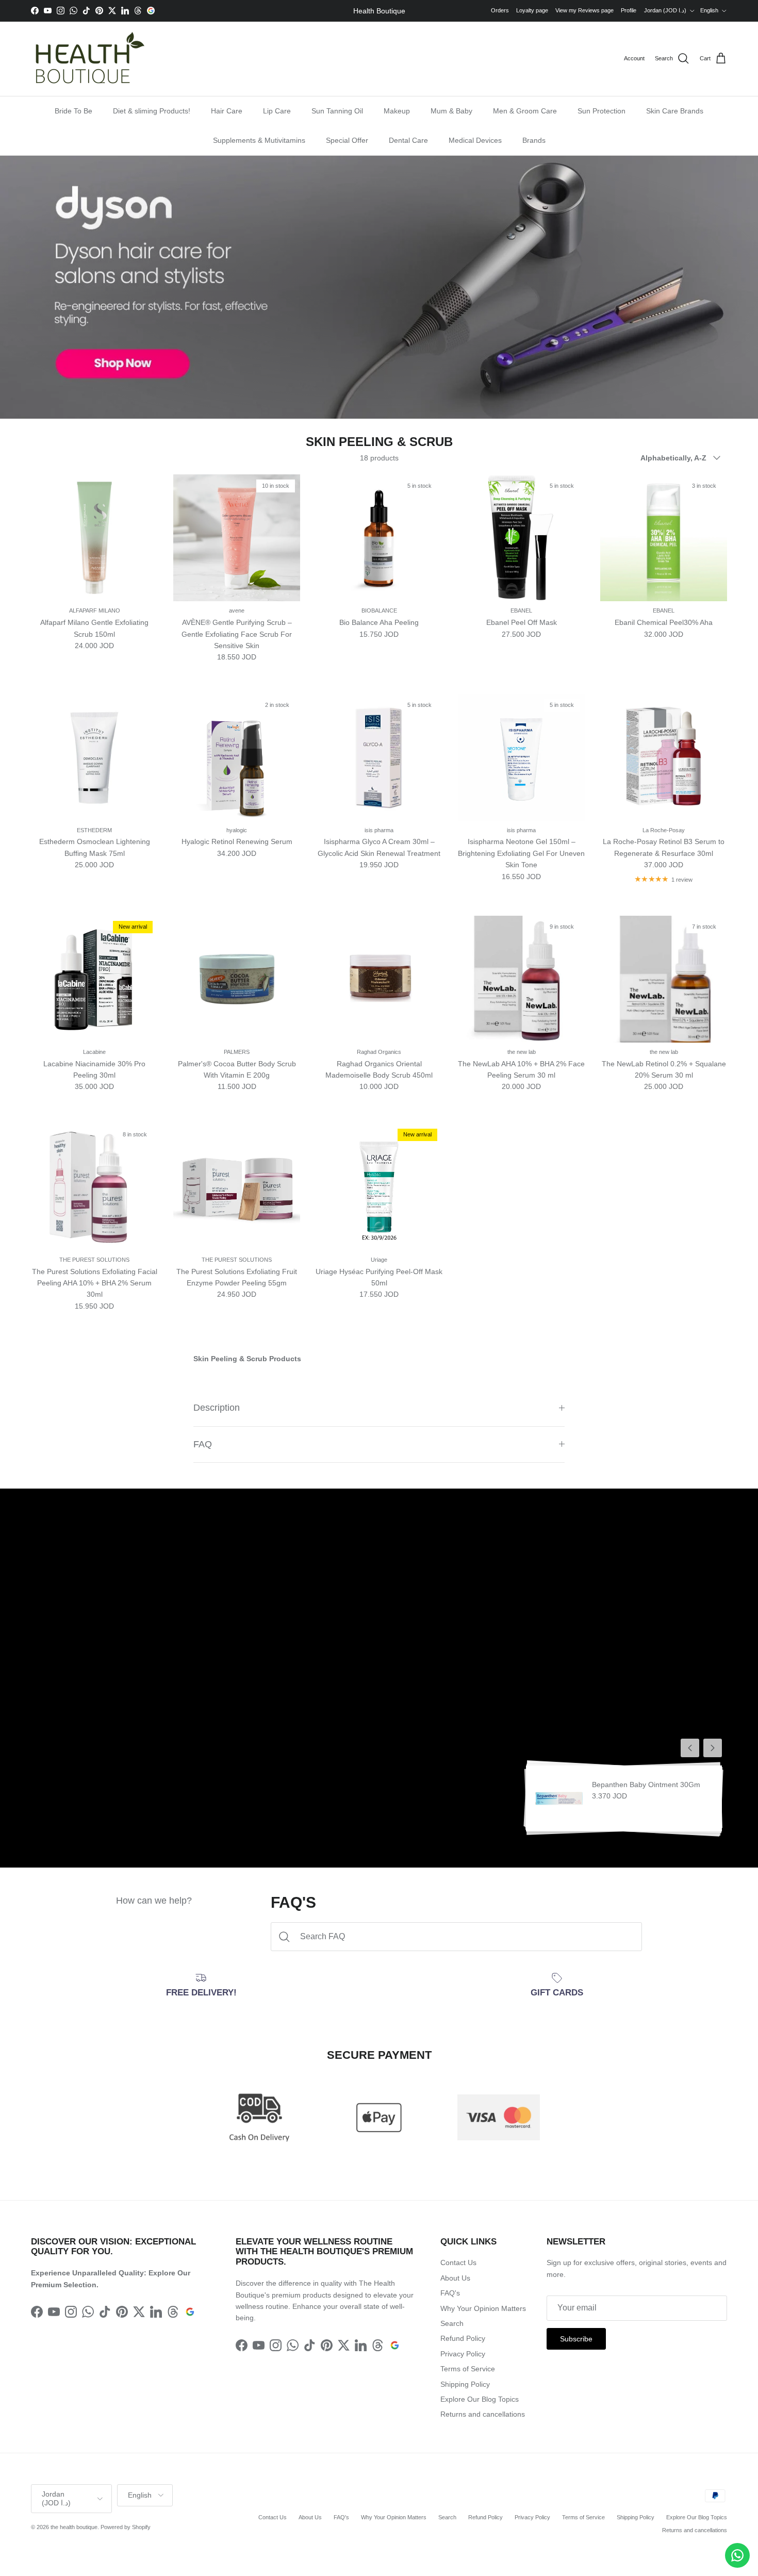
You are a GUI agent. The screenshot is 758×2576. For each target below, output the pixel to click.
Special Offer (347, 140)
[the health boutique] (88, 59)
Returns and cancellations (483, 2414)
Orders (500, 10)
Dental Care (408, 140)
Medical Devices (475, 140)
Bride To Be (73, 111)
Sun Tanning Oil (337, 111)
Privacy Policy (463, 2354)
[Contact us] (737, 2555)
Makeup (397, 111)
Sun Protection (602, 111)
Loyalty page (532, 10)
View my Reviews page (584, 10)
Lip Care (277, 111)
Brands (534, 140)
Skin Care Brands (675, 111)
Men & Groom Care (525, 111)
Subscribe (576, 2339)
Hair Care (227, 111)
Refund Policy (463, 2338)
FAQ (203, 1444)
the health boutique (74, 2527)
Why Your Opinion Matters (483, 2308)
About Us (455, 2278)
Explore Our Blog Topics (480, 2399)
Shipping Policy (465, 2384)
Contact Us (458, 2263)
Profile (629, 10)
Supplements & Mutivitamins (259, 140)
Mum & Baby (451, 111)
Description (217, 1408)
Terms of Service (468, 2369)
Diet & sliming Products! (152, 111)
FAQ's (450, 2293)
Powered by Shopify (126, 2527)
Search (452, 2323)
